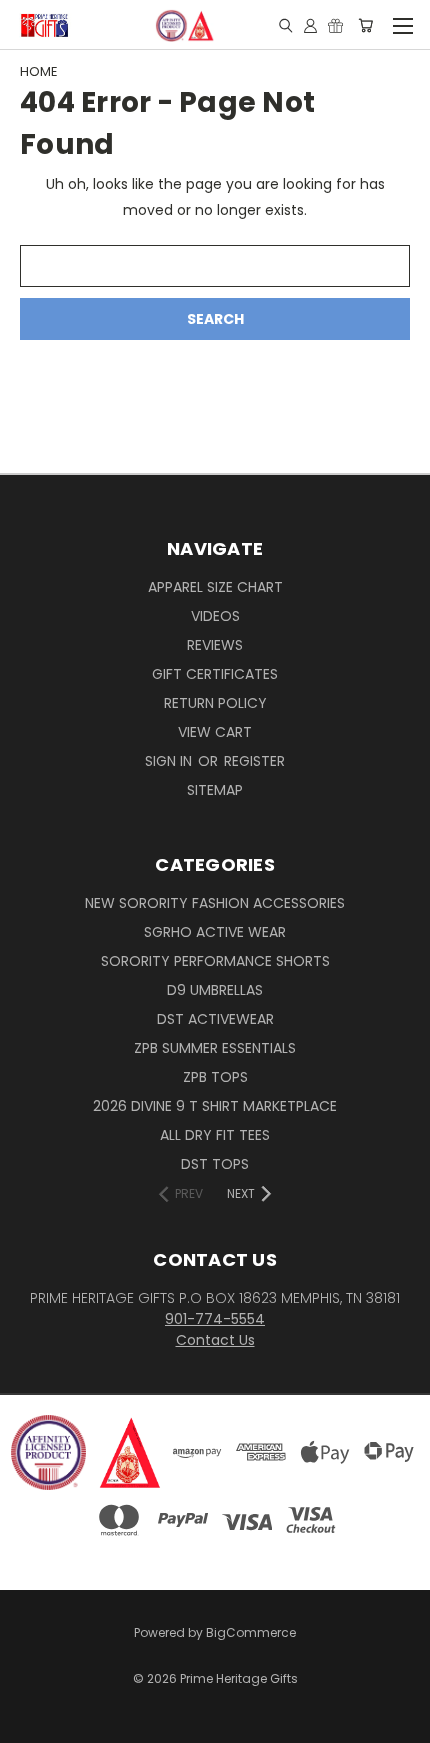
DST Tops (215, 1164)
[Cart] (365, 25)
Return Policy (215, 703)
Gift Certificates (215, 674)
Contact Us (215, 1340)
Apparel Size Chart (215, 587)
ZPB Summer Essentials (215, 1048)
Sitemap (215, 790)
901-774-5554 (215, 1319)
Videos (215, 616)
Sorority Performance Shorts (215, 961)
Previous (31, 1708)
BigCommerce (251, 1632)
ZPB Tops (215, 1077)
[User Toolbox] (310, 25)
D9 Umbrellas (215, 990)
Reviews (215, 645)
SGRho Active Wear (215, 932)
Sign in (170, 761)
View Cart (215, 732)
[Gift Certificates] (335, 25)
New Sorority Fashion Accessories (215, 903)
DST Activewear (215, 1019)
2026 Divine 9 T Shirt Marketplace (215, 1106)
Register (254, 761)
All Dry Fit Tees (215, 1135)
